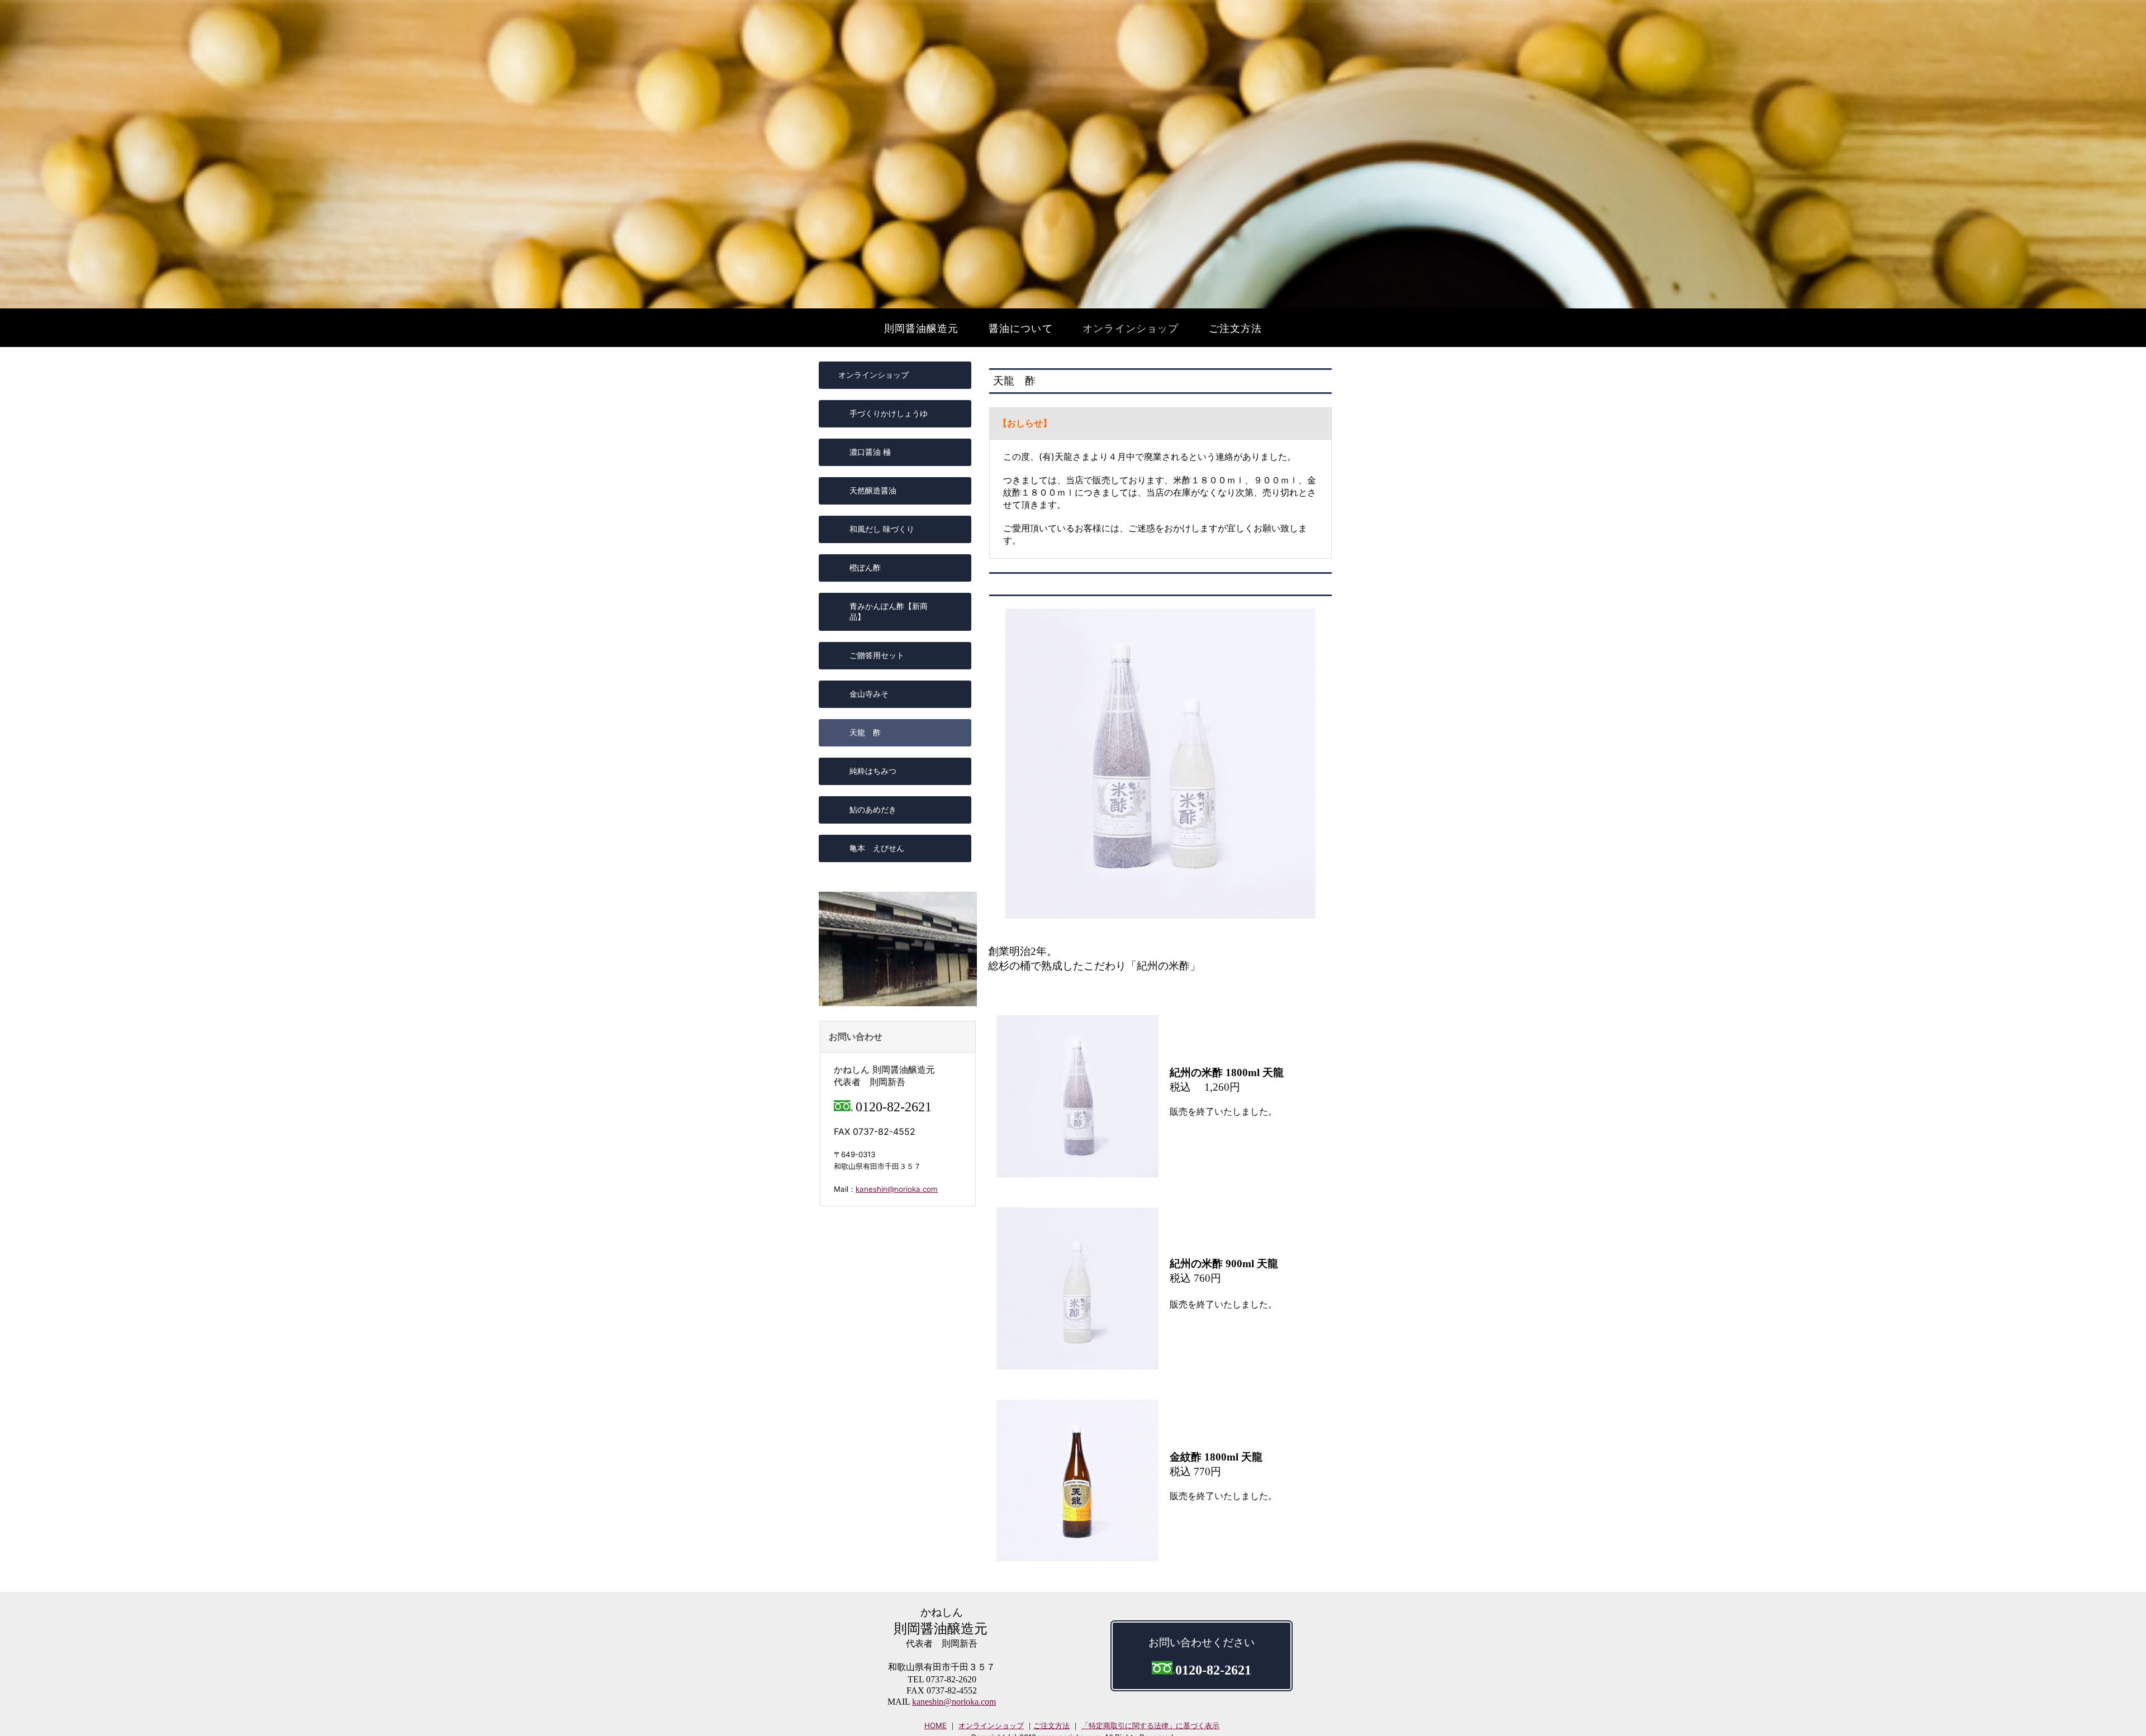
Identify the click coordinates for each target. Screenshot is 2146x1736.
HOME (936, 1725)
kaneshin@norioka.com (897, 1189)
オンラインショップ (991, 1725)
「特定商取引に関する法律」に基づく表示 (1150, 1725)
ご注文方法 (1051, 1725)
